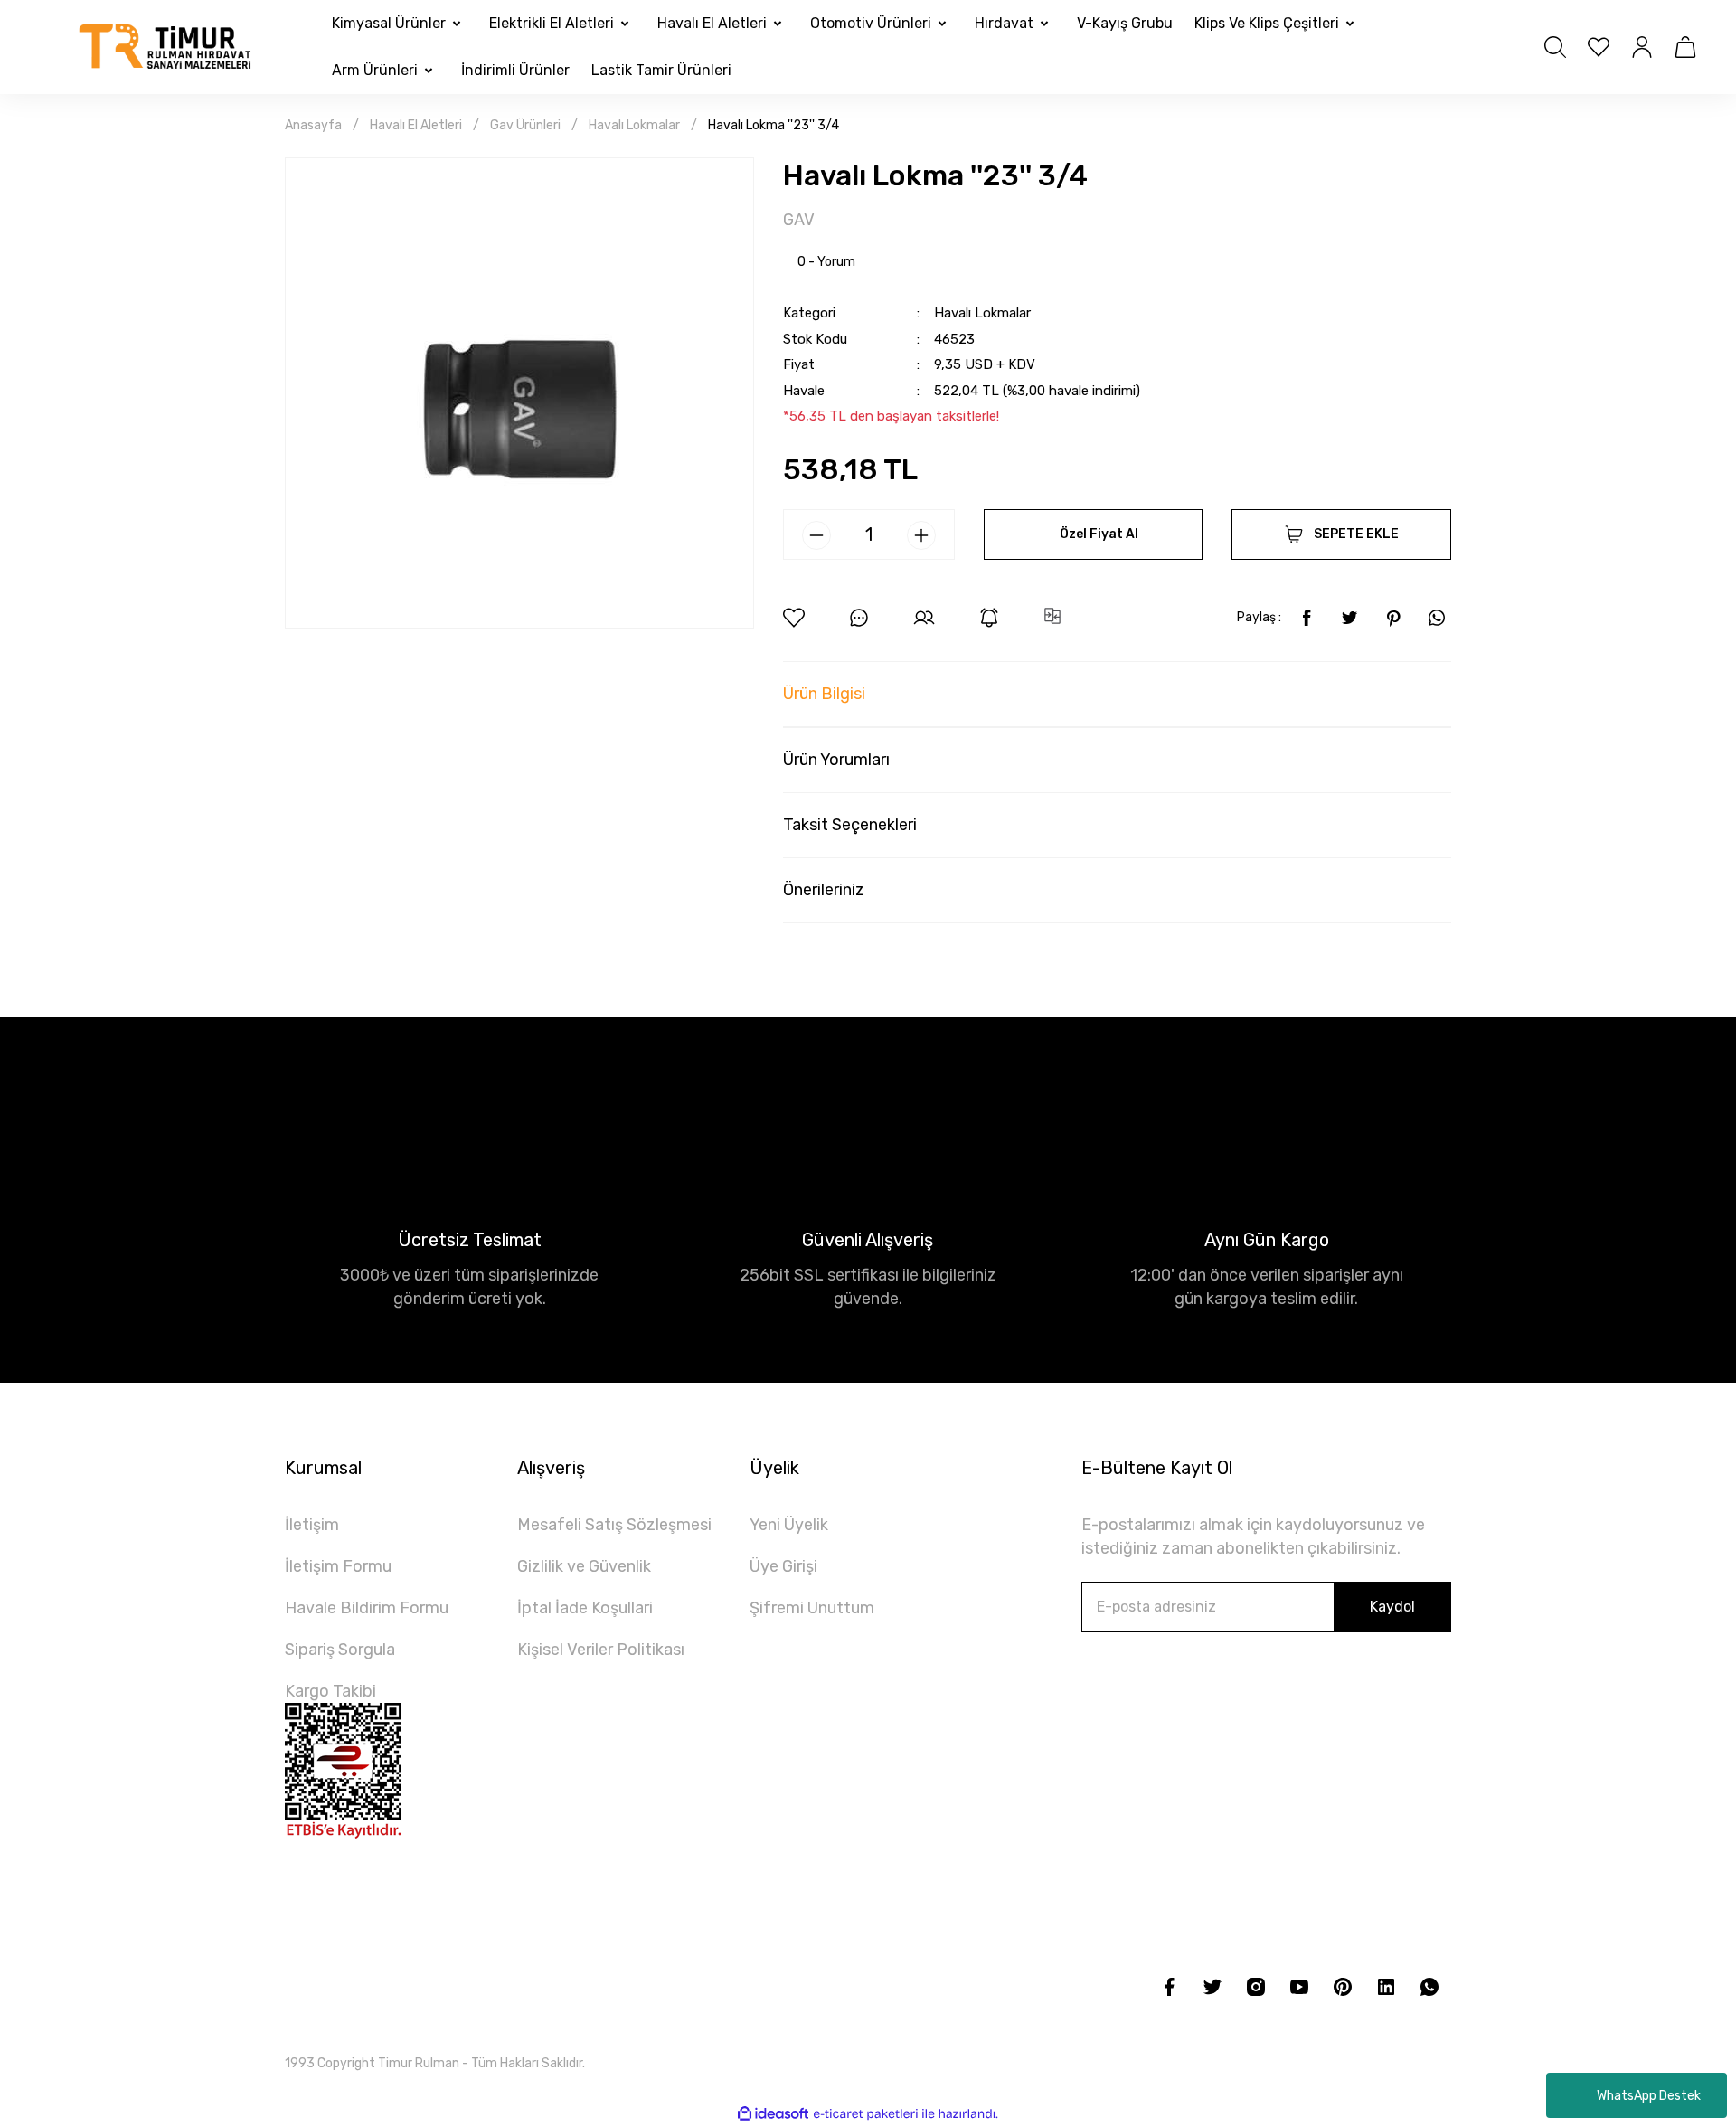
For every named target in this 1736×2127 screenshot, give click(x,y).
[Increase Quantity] (921, 535)
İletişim (312, 1525)
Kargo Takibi (330, 1691)
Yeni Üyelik (789, 1525)
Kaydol (1392, 1607)
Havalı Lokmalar (982, 313)
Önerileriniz (824, 890)
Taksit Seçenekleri (850, 825)
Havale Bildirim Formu (367, 1608)
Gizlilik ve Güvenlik (584, 1566)
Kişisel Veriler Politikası (601, 1650)
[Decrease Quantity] (816, 535)
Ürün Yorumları (836, 760)
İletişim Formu (338, 1566)
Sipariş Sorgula (340, 1650)
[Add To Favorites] (794, 618)
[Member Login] (1642, 47)
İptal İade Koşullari (585, 1608)
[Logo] (166, 47)
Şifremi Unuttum (812, 1608)
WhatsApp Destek (1649, 2096)
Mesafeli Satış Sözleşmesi (614, 1525)
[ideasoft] (773, 2114)
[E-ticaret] (866, 2113)
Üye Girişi (783, 1566)
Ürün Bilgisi (824, 694)
